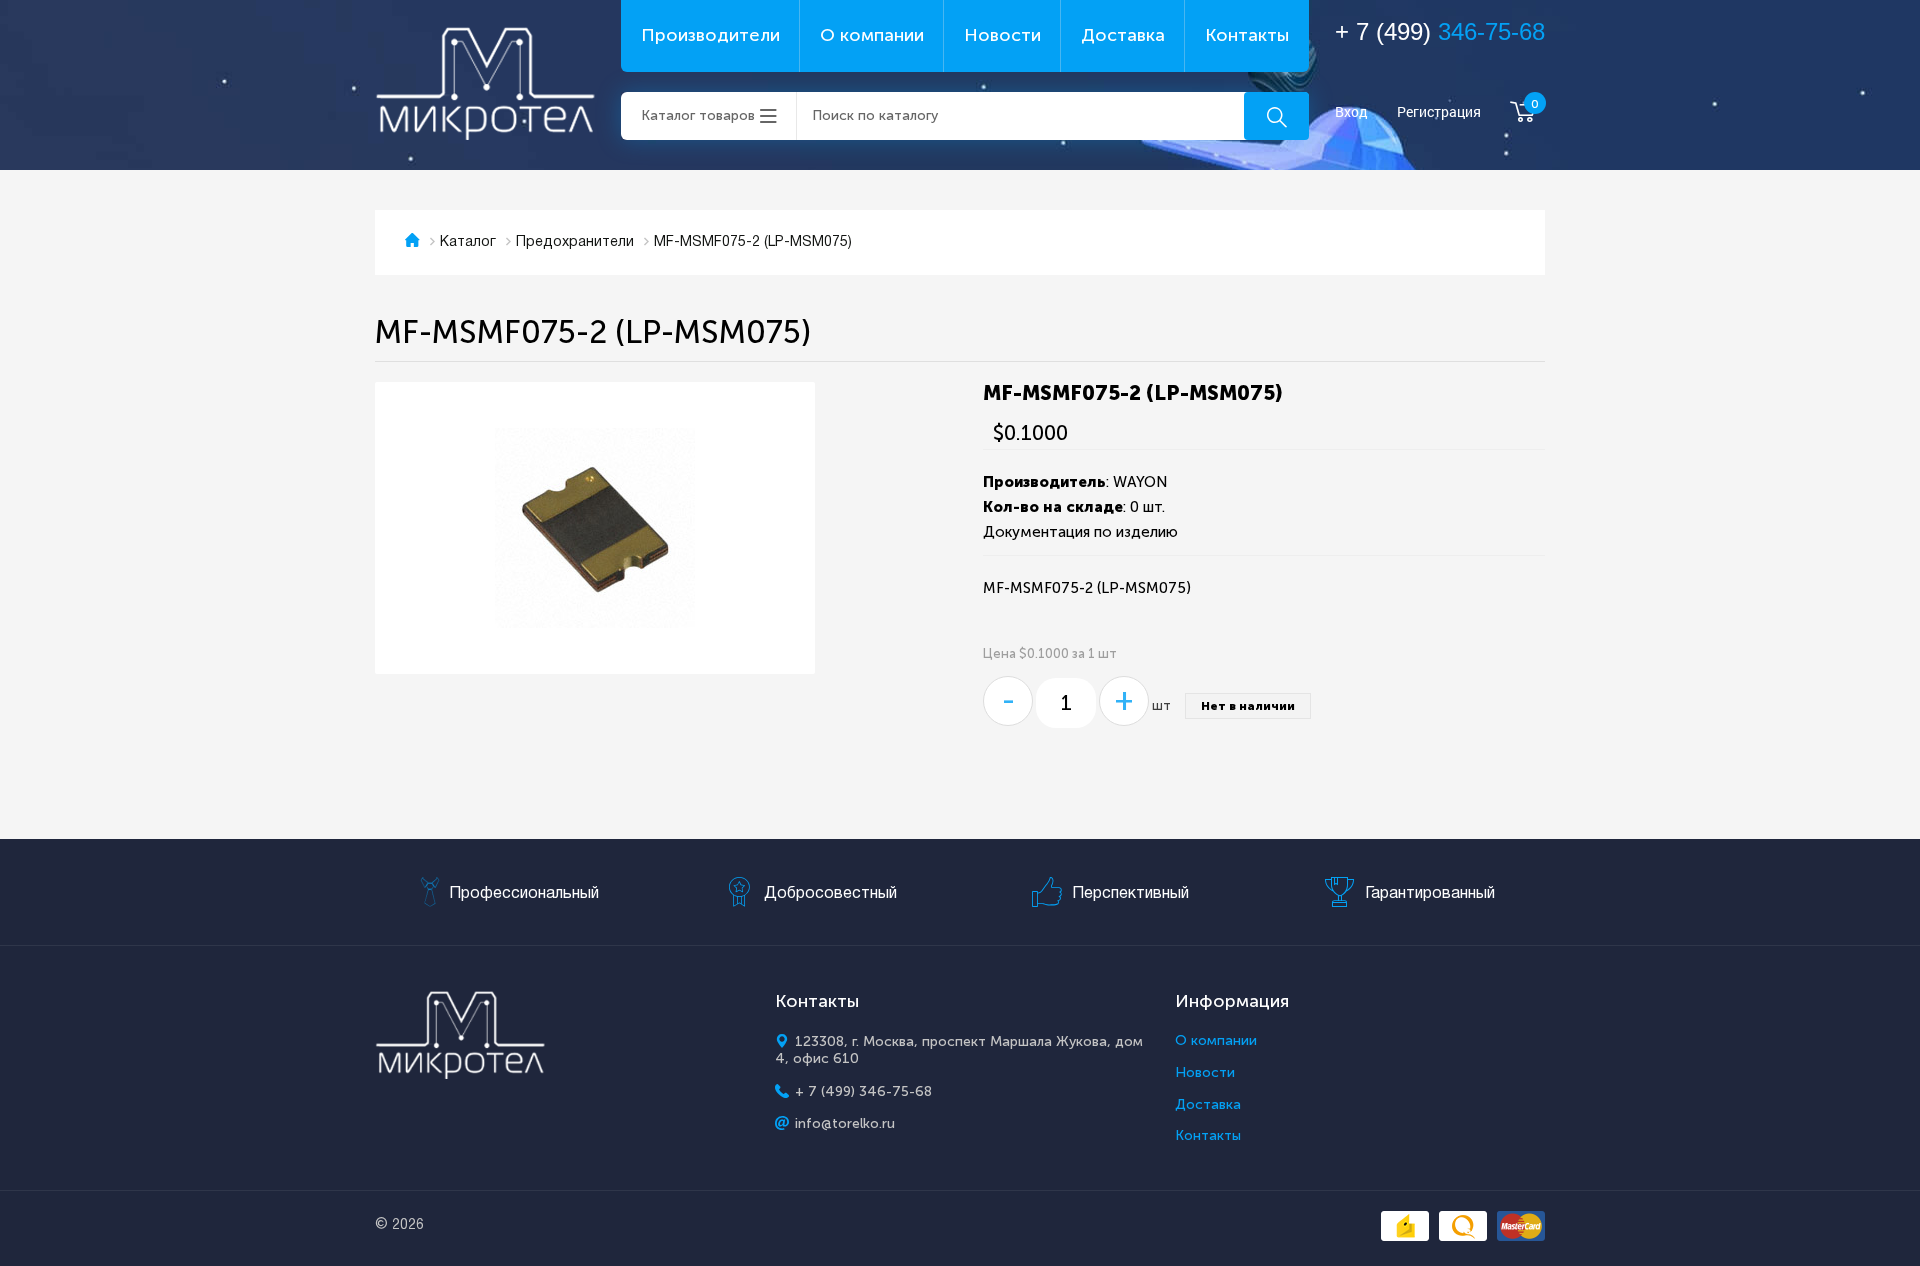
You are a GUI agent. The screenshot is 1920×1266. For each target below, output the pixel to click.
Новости (1002, 35)
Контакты (1247, 35)
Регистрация (1439, 112)
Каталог (468, 242)
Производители (710, 35)
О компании (872, 35)
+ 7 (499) (1440, 31)
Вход (1351, 112)
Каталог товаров (698, 115)
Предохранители (575, 242)
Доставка (1123, 35)
